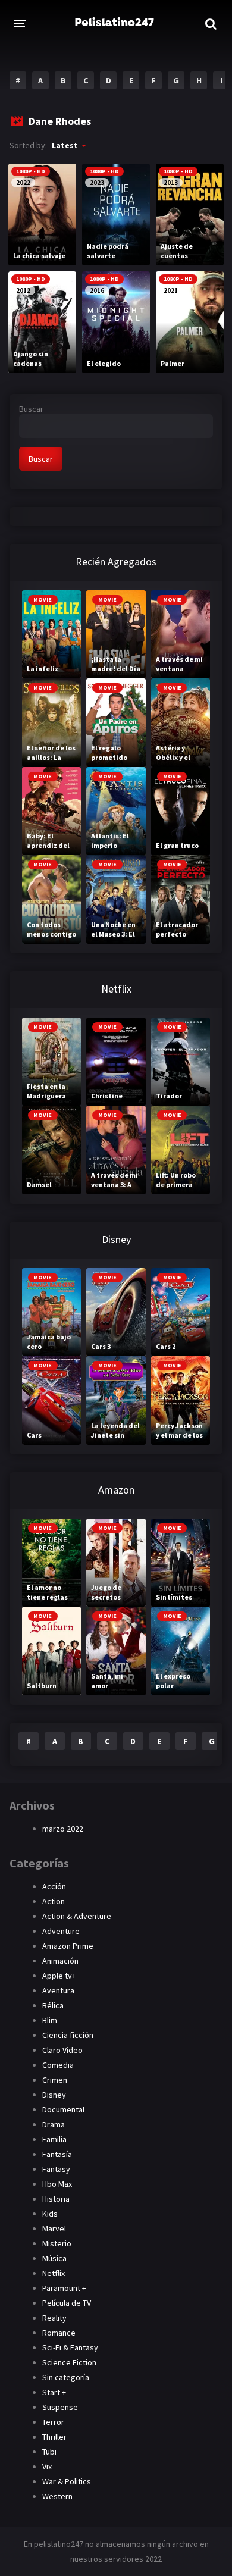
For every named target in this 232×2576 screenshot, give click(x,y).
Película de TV (67, 2303)
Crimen (55, 2080)
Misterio (57, 2243)
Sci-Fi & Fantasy (70, 2347)
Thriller (54, 2437)
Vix (47, 2467)
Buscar (31, 409)
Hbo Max (57, 2184)
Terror (53, 2422)
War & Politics (67, 2481)
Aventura (58, 1990)
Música (54, 2258)
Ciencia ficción (68, 2035)
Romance (59, 2333)
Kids (50, 2214)
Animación (60, 1961)
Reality (54, 2318)
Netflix (54, 2273)
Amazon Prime (68, 1946)
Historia (56, 2199)
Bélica (53, 2005)
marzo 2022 (63, 1829)
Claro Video (62, 2050)
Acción (54, 1886)
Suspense (60, 2407)
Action (54, 1901)
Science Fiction (69, 2362)
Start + (54, 2392)
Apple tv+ (59, 1976)
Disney (54, 2095)
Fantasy (56, 2169)
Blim (50, 2020)
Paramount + (64, 2288)
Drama (54, 2124)
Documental (63, 2109)
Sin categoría (66, 2377)
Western (57, 2496)
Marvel (54, 2228)
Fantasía (57, 2154)
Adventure (61, 1931)
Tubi (49, 2452)
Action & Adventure (77, 1916)
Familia (54, 2139)
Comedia (58, 2065)
